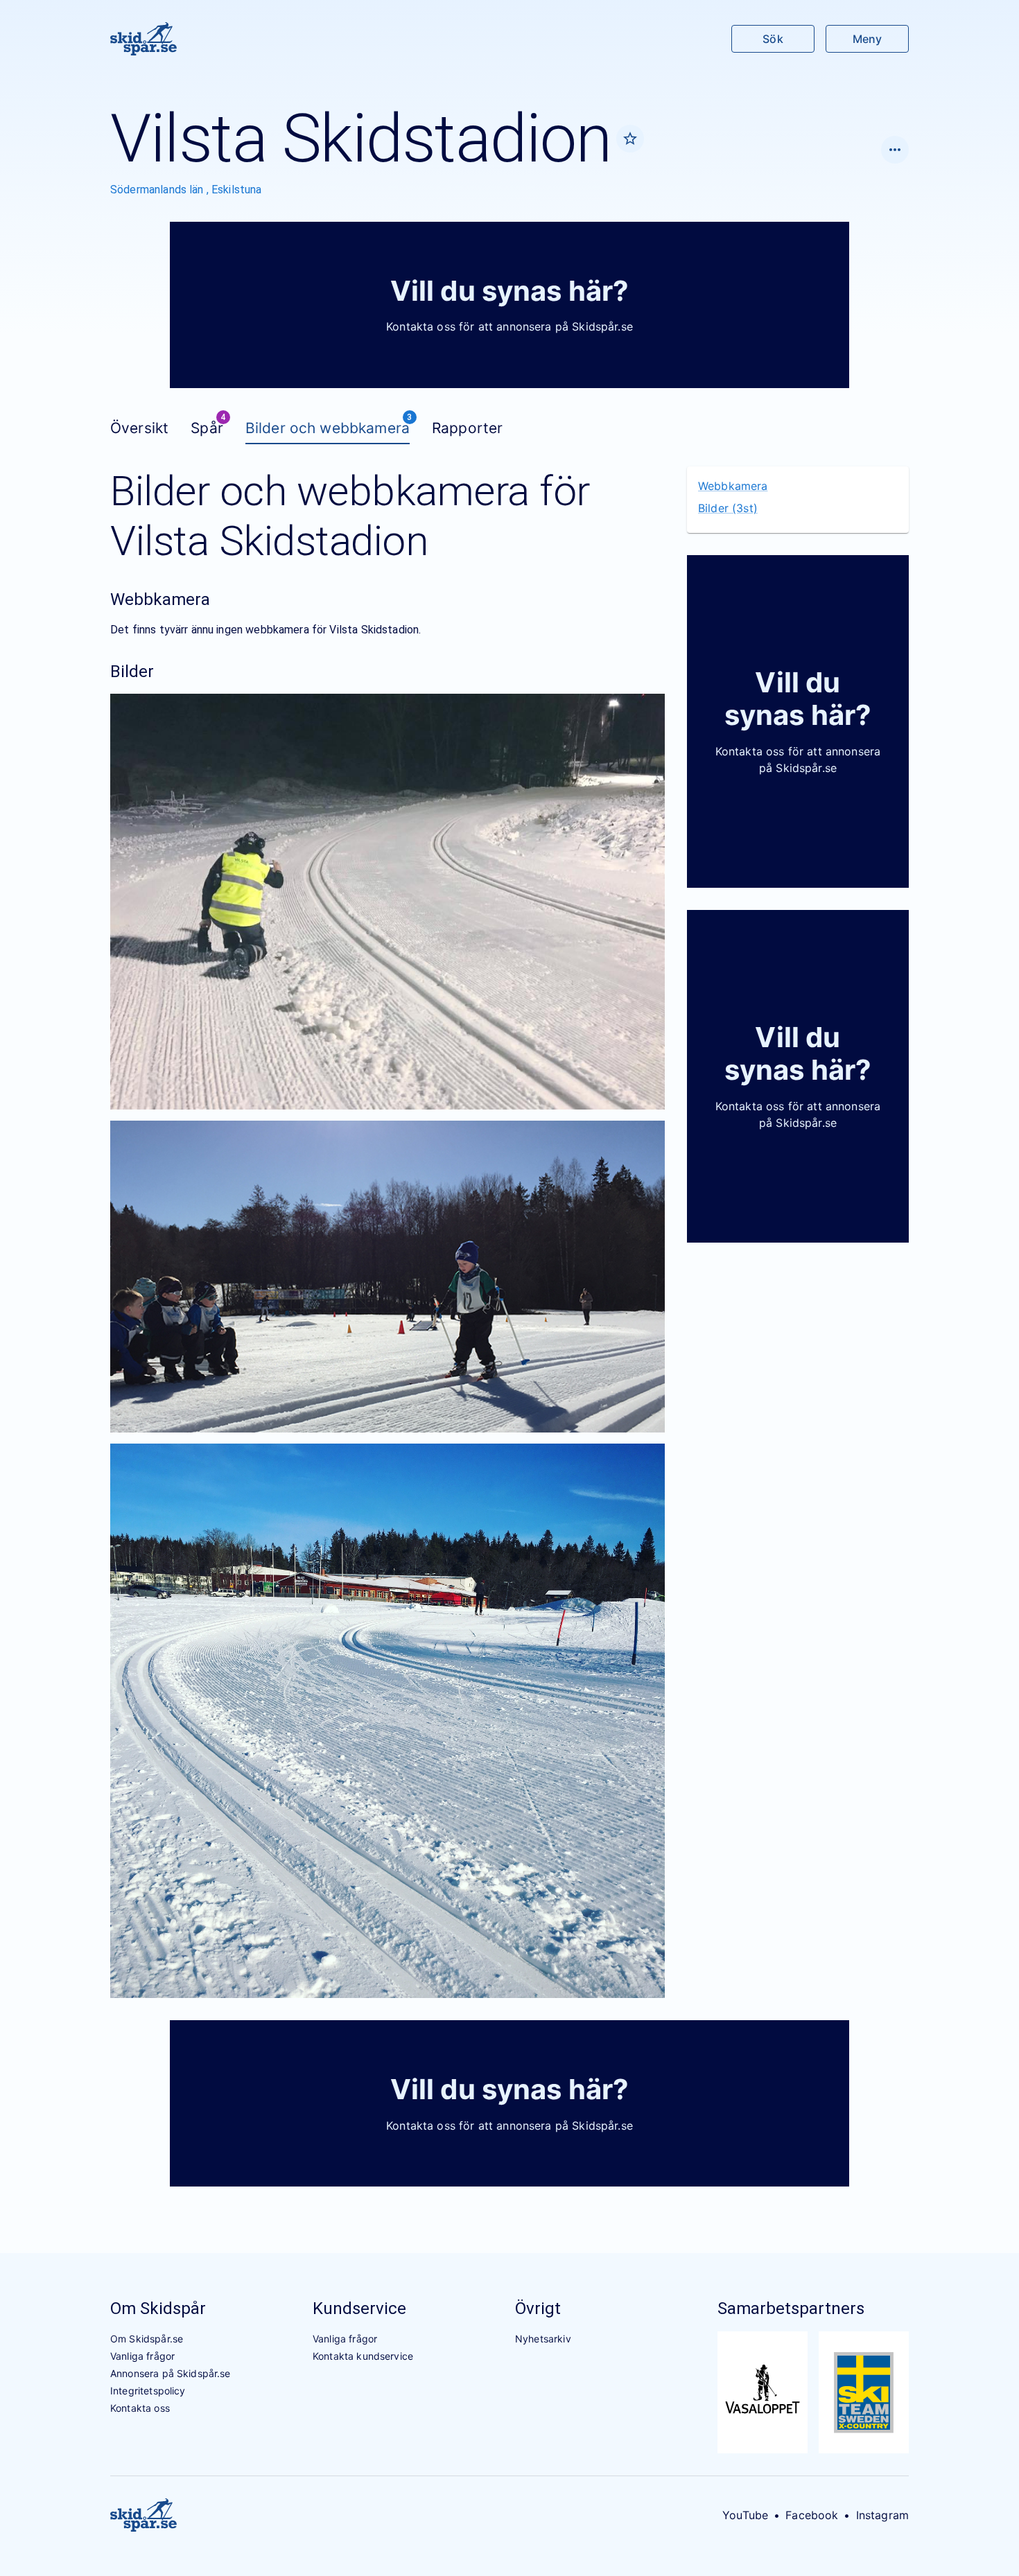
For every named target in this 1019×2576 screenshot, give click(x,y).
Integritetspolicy (148, 2391)
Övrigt (538, 2308)
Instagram (882, 2515)
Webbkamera (733, 486)
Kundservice (359, 2308)
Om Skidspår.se (147, 2339)
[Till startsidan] (143, 39)
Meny (867, 39)
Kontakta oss (140, 2408)
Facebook (812, 2515)
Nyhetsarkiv (543, 2339)
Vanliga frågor (142, 2356)
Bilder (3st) (728, 508)
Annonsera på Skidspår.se (171, 2373)
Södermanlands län (158, 190)
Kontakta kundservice (363, 2356)
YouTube (745, 2515)
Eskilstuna (237, 190)
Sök (773, 39)
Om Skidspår (158, 2308)
